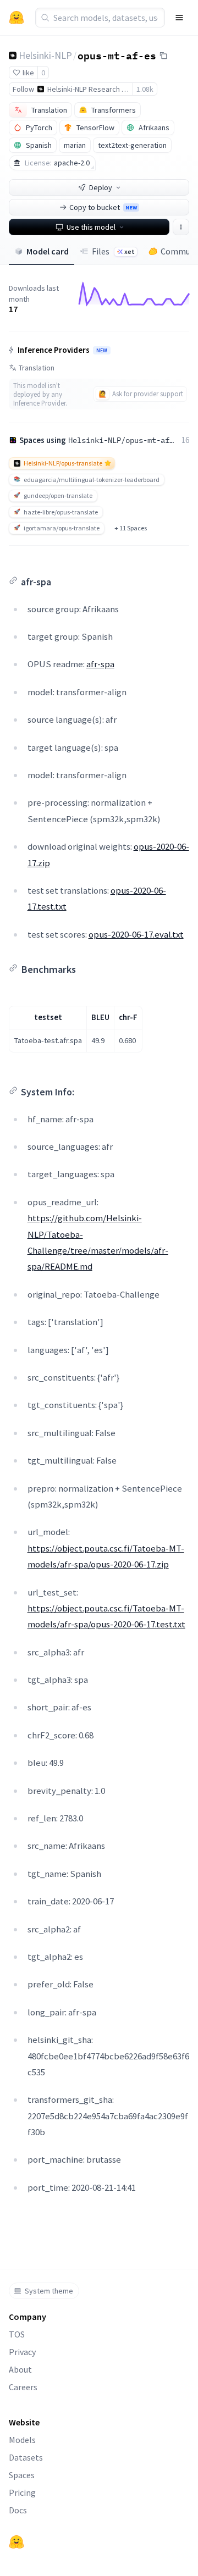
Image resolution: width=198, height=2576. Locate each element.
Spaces (22, 2475)
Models (22, 2440)
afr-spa (100, 664)
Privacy (22, 2352)
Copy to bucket (103, 207)
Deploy (101, 187)
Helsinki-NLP (45, 55)
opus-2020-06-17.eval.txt (136, 934)
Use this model (91, 227)
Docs (18, 2510)
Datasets (26, 2457)
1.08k (145, 89)
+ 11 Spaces (131, 528)
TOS (17, 2334)
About (20, 2369)
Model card (48, 251)
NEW (102, 351)
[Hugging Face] (16, 2542)
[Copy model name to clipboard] (163, 56)
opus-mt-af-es (117, 55)
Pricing (22, 2492)
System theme (49, 2291)
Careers (23, 2387)
